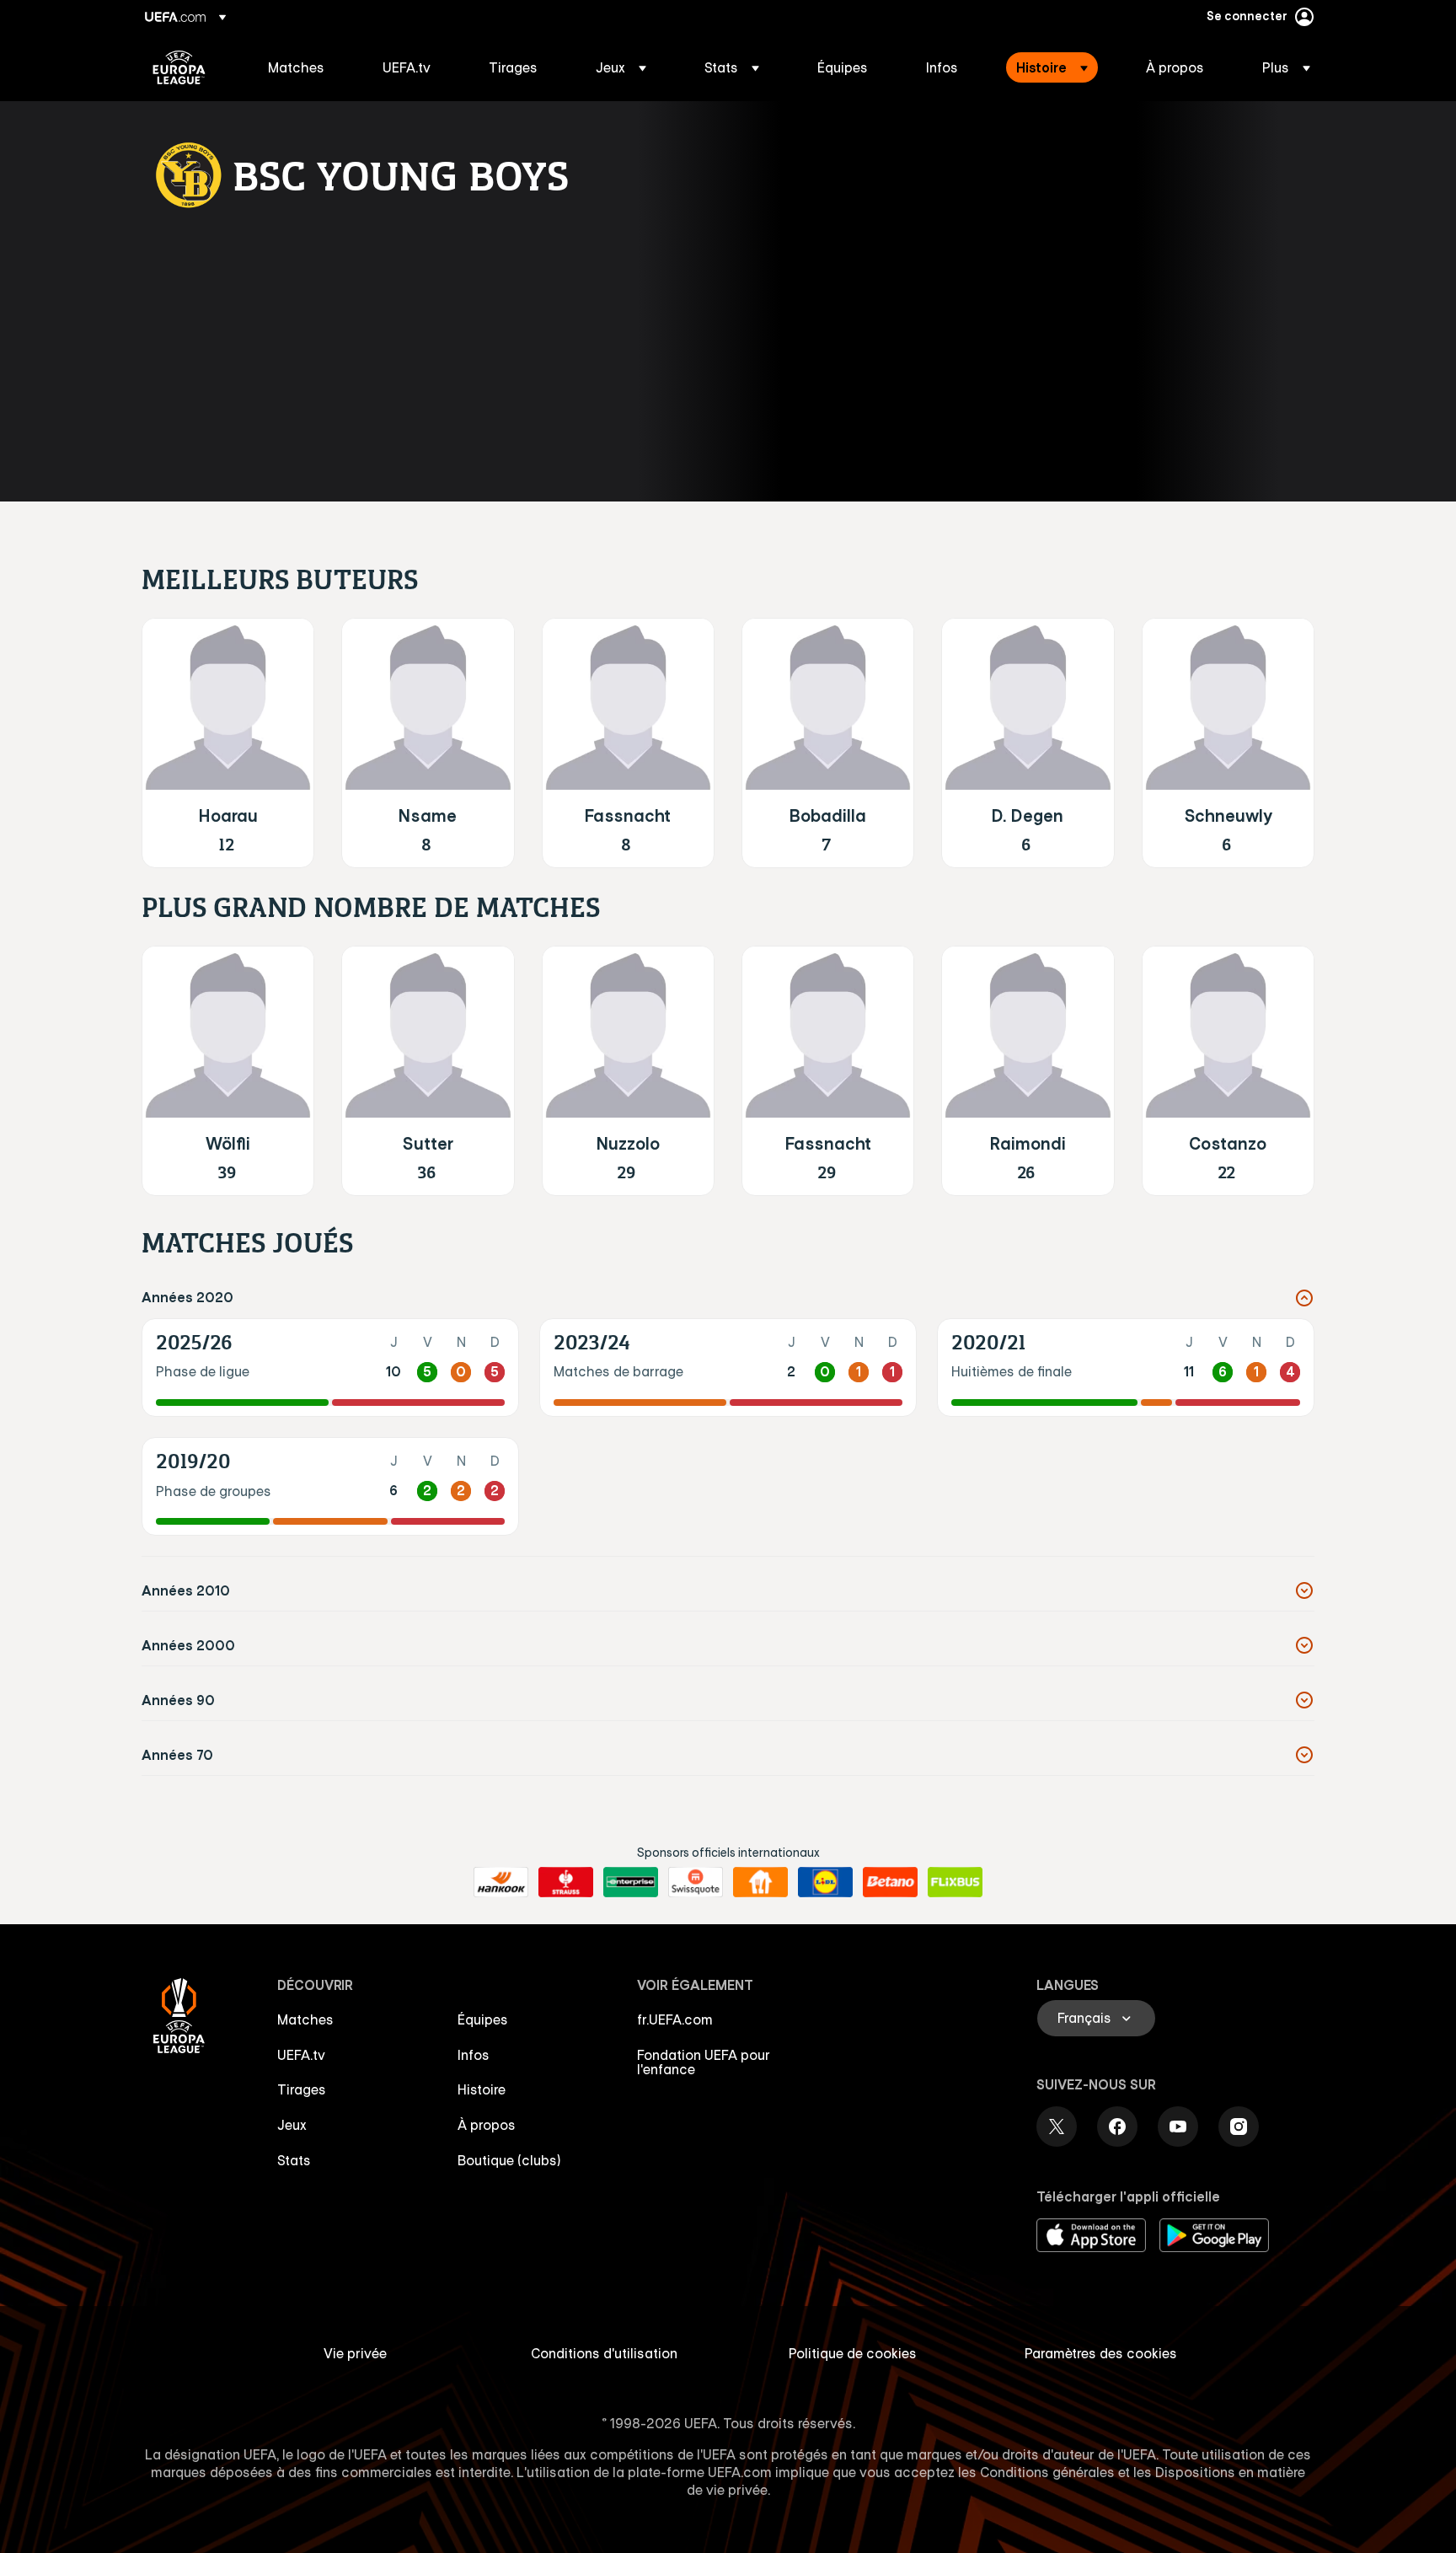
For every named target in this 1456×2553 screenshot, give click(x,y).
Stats (294, 2160)
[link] (296, 67)
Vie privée (355, 2353)
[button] (621, 67)
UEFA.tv (301, 2055)
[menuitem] (304, 67)
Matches (305, 2019)
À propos (487, 2125)
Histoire (482, 2089)
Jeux (292, 2125)
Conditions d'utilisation (604, 2353)
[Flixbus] (955, 1882)
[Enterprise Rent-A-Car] (631, 1882)
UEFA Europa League (179, 67)
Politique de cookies (853, 2353)
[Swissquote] (696, 1882)
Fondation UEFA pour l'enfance (704, 2062)
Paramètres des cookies (1101, 2353)
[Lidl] (825, 1882)
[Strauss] (566, 1882)
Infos (474, 2055)
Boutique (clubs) (509, 2160)
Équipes (483, 2019)
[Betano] (890, 1882)
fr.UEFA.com (675, 2019)
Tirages (302, 2089)
